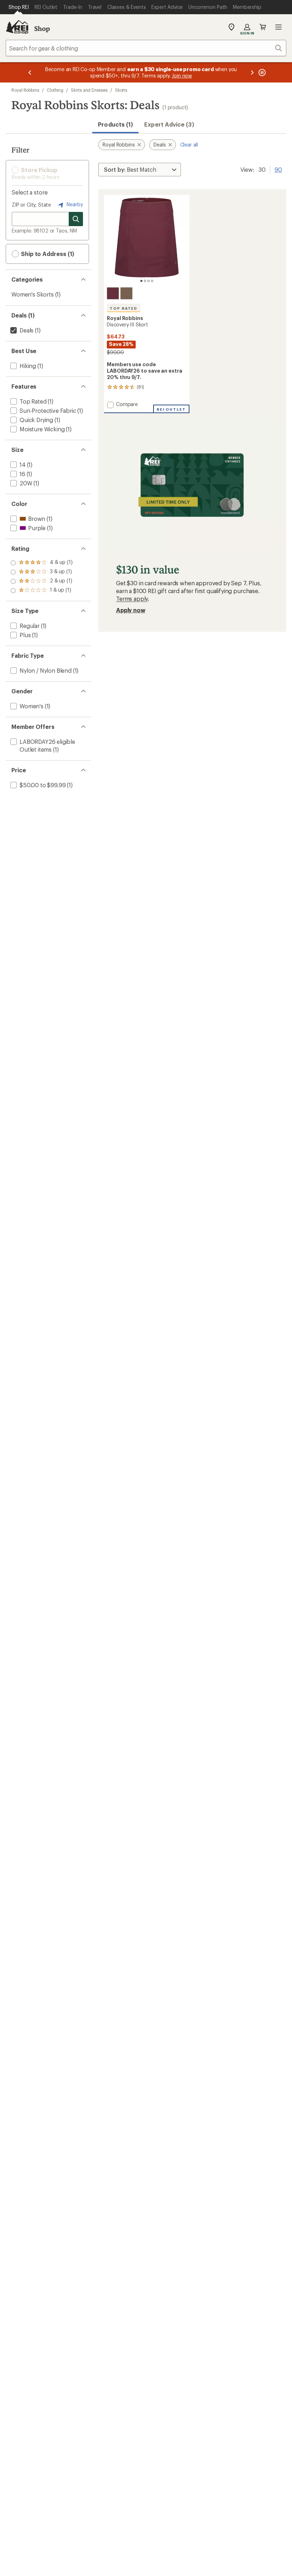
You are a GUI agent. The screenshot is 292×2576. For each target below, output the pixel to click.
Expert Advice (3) (169, 124)
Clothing (55, 90)
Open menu (278, 27)
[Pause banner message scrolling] (261, 72)
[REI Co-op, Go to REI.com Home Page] (17, 27)
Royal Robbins (25, 90)
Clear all (189, 145)
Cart (263, 27)
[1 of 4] (141, 281)
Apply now (131, 610)
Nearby (74, 204)
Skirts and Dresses (89, 90)
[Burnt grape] (113, 293)
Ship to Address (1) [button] (47, 254)
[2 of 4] (145, 281)
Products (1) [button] (115, 124)
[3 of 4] (148, 281)
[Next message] (252, 72)
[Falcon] (126, 293)
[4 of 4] (152, 281)
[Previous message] (30, 72)
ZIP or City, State (31, 205)
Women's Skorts (33, 294)
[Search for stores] (76, 219)
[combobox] (146, 48)
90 (278, 169)
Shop (42, 28)
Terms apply (132, 599)
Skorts (121, 90)
